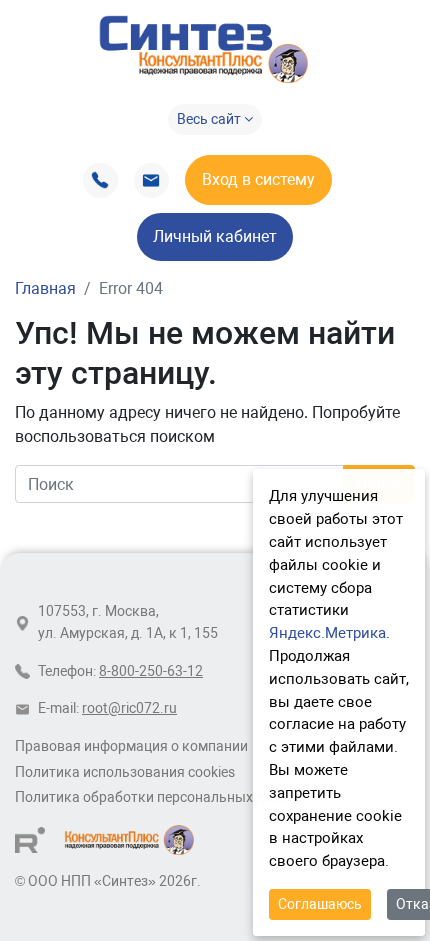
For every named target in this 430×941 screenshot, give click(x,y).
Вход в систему (258, 179)
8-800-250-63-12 (151, 671)
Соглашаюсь (320, 904)
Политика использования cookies (125, 772)
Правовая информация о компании (131, 746)
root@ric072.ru (129, 708)
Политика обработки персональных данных (160, 797)
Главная (45, 288)
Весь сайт (210, 119)
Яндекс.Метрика (327, 633)
